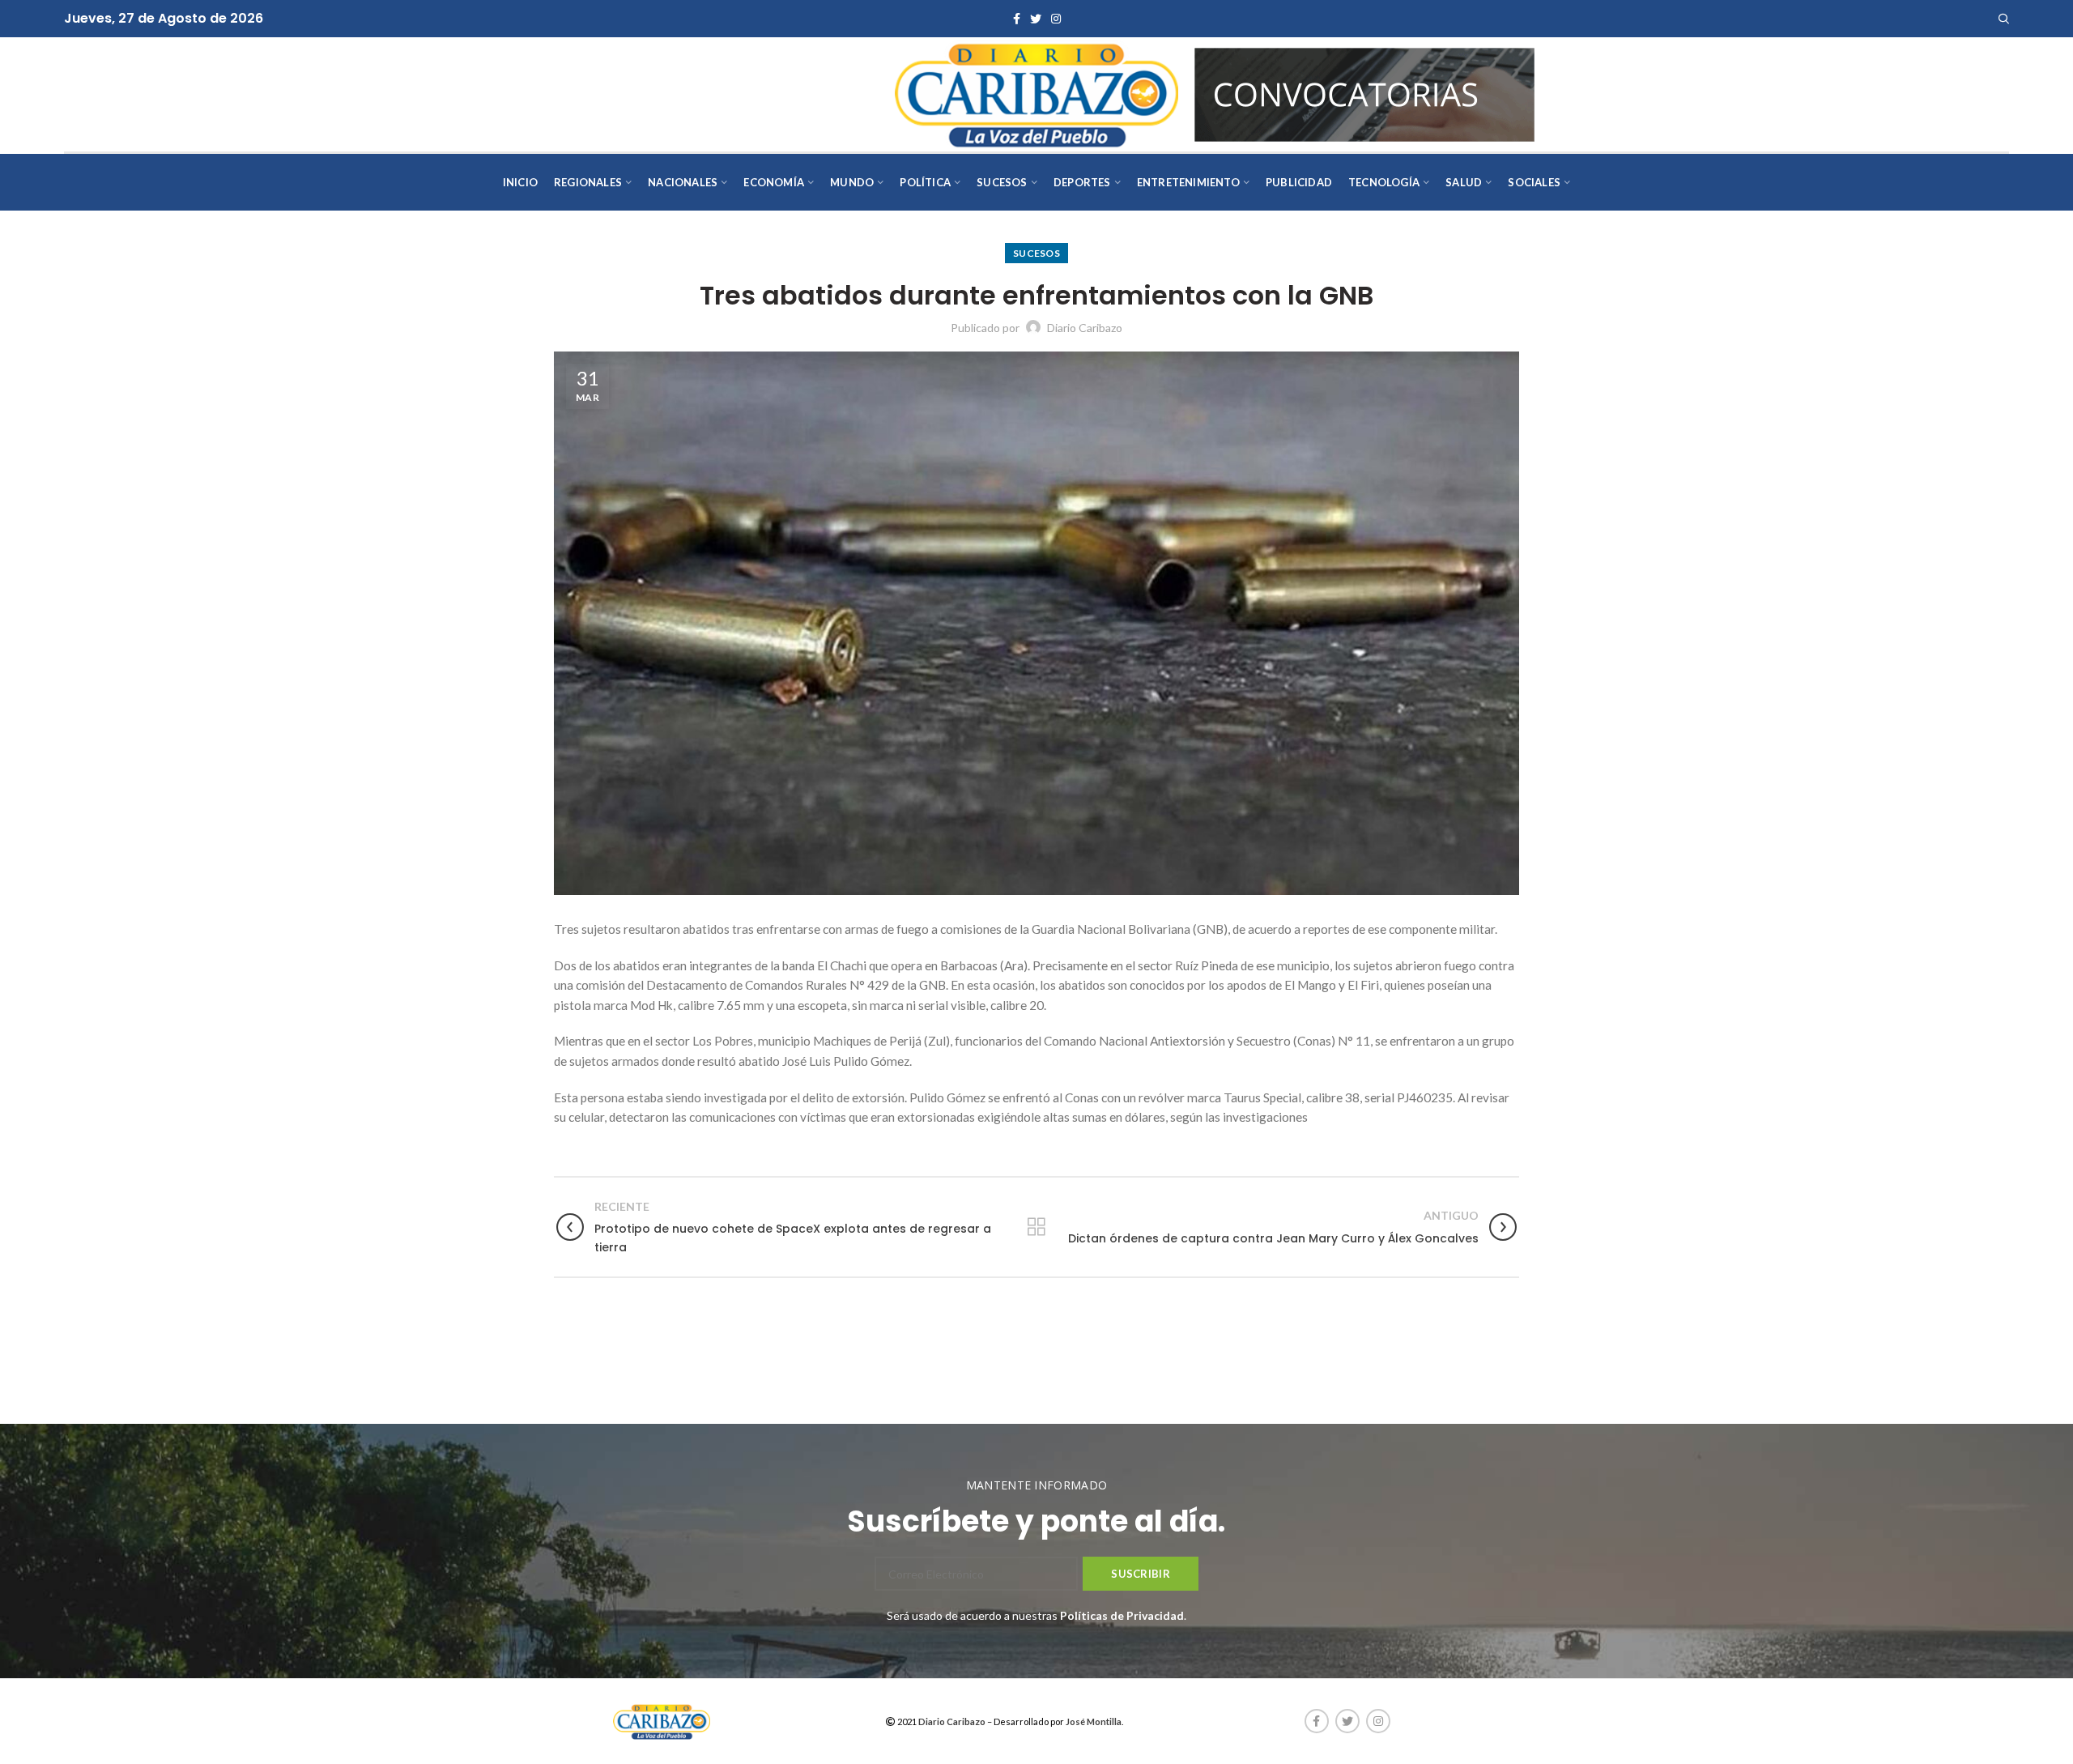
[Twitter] (1036, 19)
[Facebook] (1017, 19)
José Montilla (1094, 1721)
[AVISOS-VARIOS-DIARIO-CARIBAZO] (1364, 93)
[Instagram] (1056, 19)
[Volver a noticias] (1036, 1227)
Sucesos (1036, 253)
